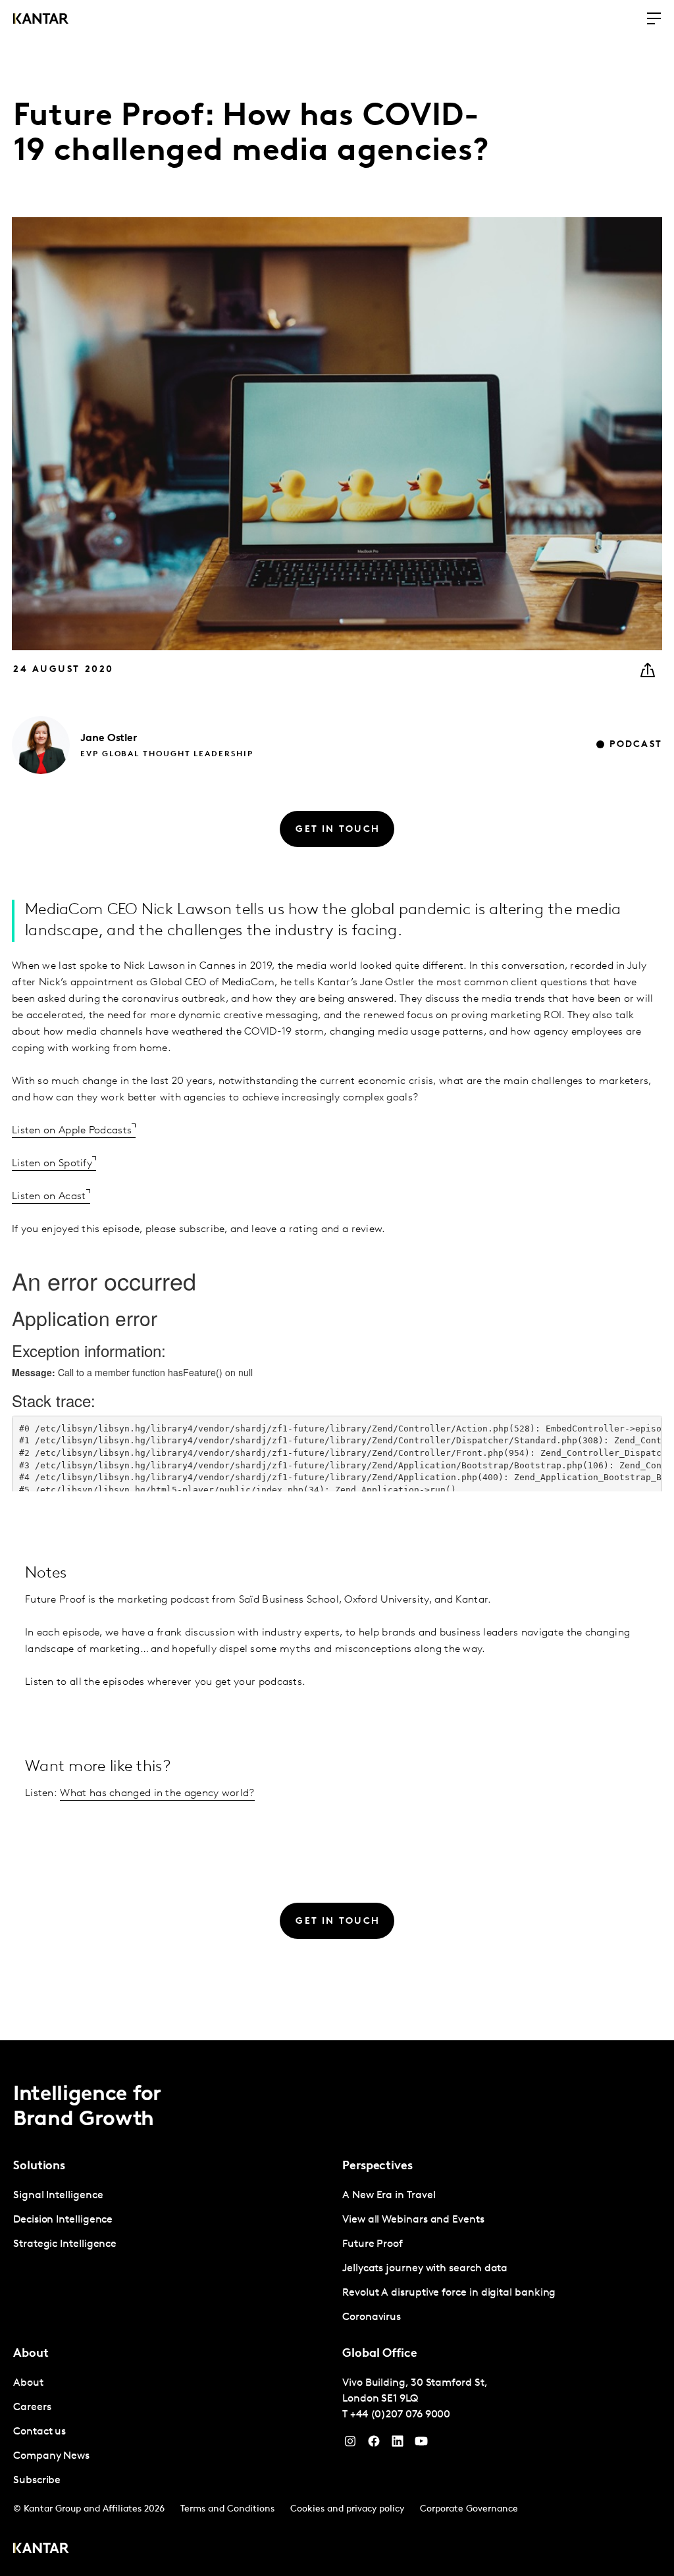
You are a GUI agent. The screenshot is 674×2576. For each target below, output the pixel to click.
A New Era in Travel (389, 2196)
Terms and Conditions (227, 2509)
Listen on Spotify (52, 1164)
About (28, 2383)
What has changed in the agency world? (157, 1793)
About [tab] (31, 2354)
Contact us (39, 2432)
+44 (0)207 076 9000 (400, 2415)
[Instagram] (350, 2444)
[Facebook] (374, 2444)
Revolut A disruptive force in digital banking (449, 2293)
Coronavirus (372, 2317)
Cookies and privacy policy (347, 2509)
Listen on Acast (49, 1197)
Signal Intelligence (58, 2196)
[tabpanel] (172, 2220)
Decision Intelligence (63, 2220)
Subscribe (37, 2481)
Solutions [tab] (39, 2167)
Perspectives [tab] (377, 2167)
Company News (51, 2456)
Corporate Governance (469, 2509)
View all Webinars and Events (413, 2220)
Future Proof (373, 2244)
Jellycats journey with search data (425, 2269)
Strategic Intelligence (65, 2244)
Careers (32, 2408)
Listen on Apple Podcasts (72, 1131)
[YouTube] (398, 2444)
